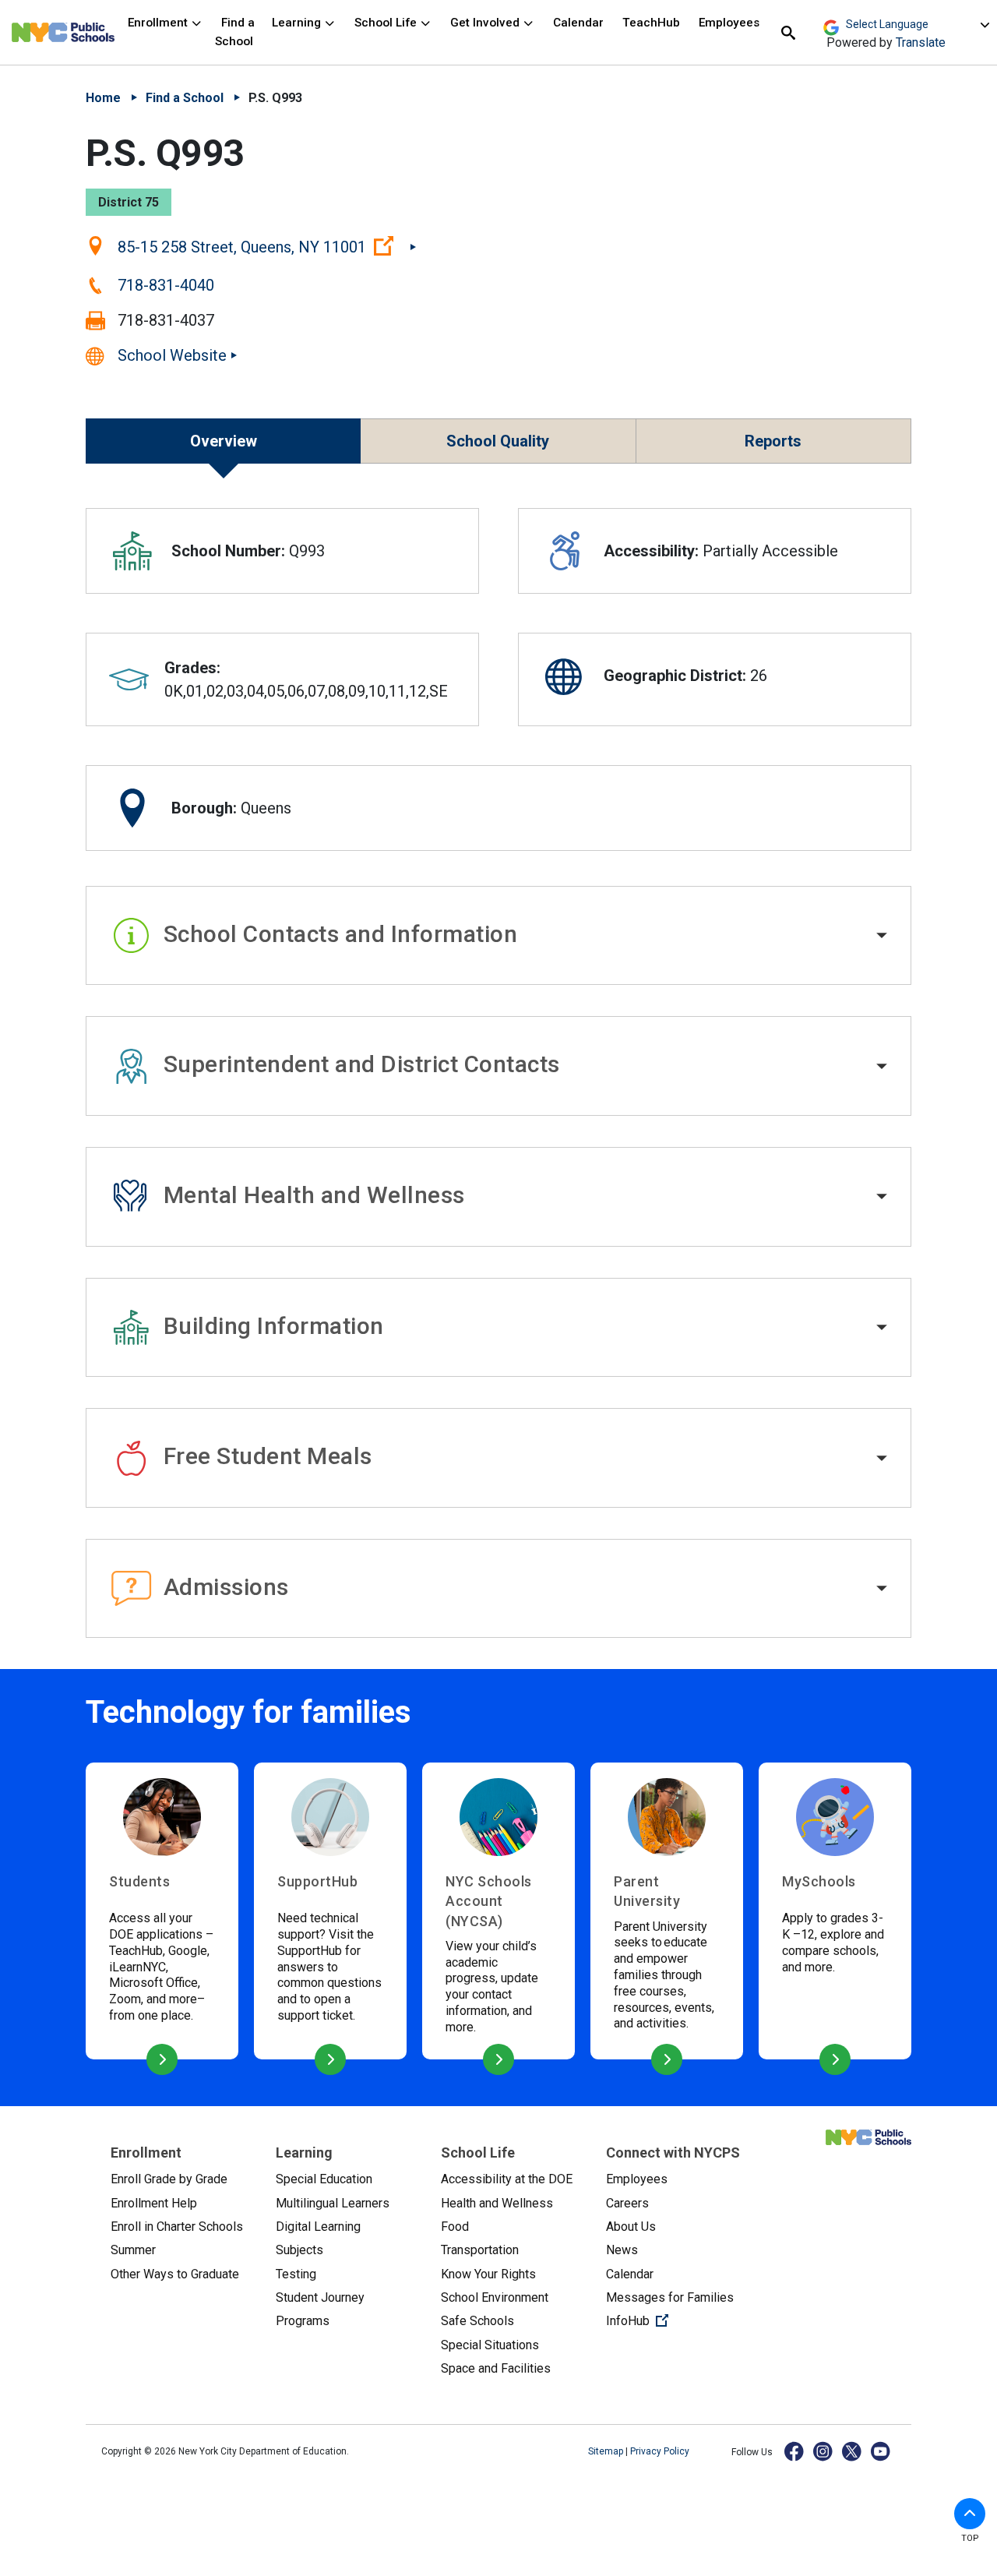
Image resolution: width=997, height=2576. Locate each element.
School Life (387, 23)
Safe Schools (477, 2321)
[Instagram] (824, 2451)
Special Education (324, 2179)
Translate (921, 42)
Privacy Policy (660, 2451)
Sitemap (607, 2451)
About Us (631, 2227)
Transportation (480, 2250)
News (622, 2250)
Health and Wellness (497, 2203)
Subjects (299, 2250)
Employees (729, 23)
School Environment (495, 2297)
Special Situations (490, 2345)
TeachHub (651, 23)
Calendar (578, 23)
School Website (172, 355)
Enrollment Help (154, 2203)
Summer (133, 2250)
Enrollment (159, 23)
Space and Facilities (496, 2368)
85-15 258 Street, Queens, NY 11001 (267, 246)
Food (455, 2227)
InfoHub (676, 2320)
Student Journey (320, 2297)
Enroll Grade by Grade (169, 2179)
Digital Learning (318, 2227)
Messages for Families (670, 2297)
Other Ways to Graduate (175, 2274)
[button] (498, 936)
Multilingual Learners (333, 2203)
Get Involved (486, 23)
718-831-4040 (166, 285)
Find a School (235, 32)
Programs (303, 2321)
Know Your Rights (488, 2274)
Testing (296, 2274)
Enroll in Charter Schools (177, 2227)
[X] (853, 2451)
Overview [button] (224, 441)
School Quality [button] (498, 441)
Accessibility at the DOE (507, 2179)
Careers (627, 2203)
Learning (298, 23)
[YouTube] (881, 2451)
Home (103, 98)
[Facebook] (795, 2451)
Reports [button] (773, 441)
